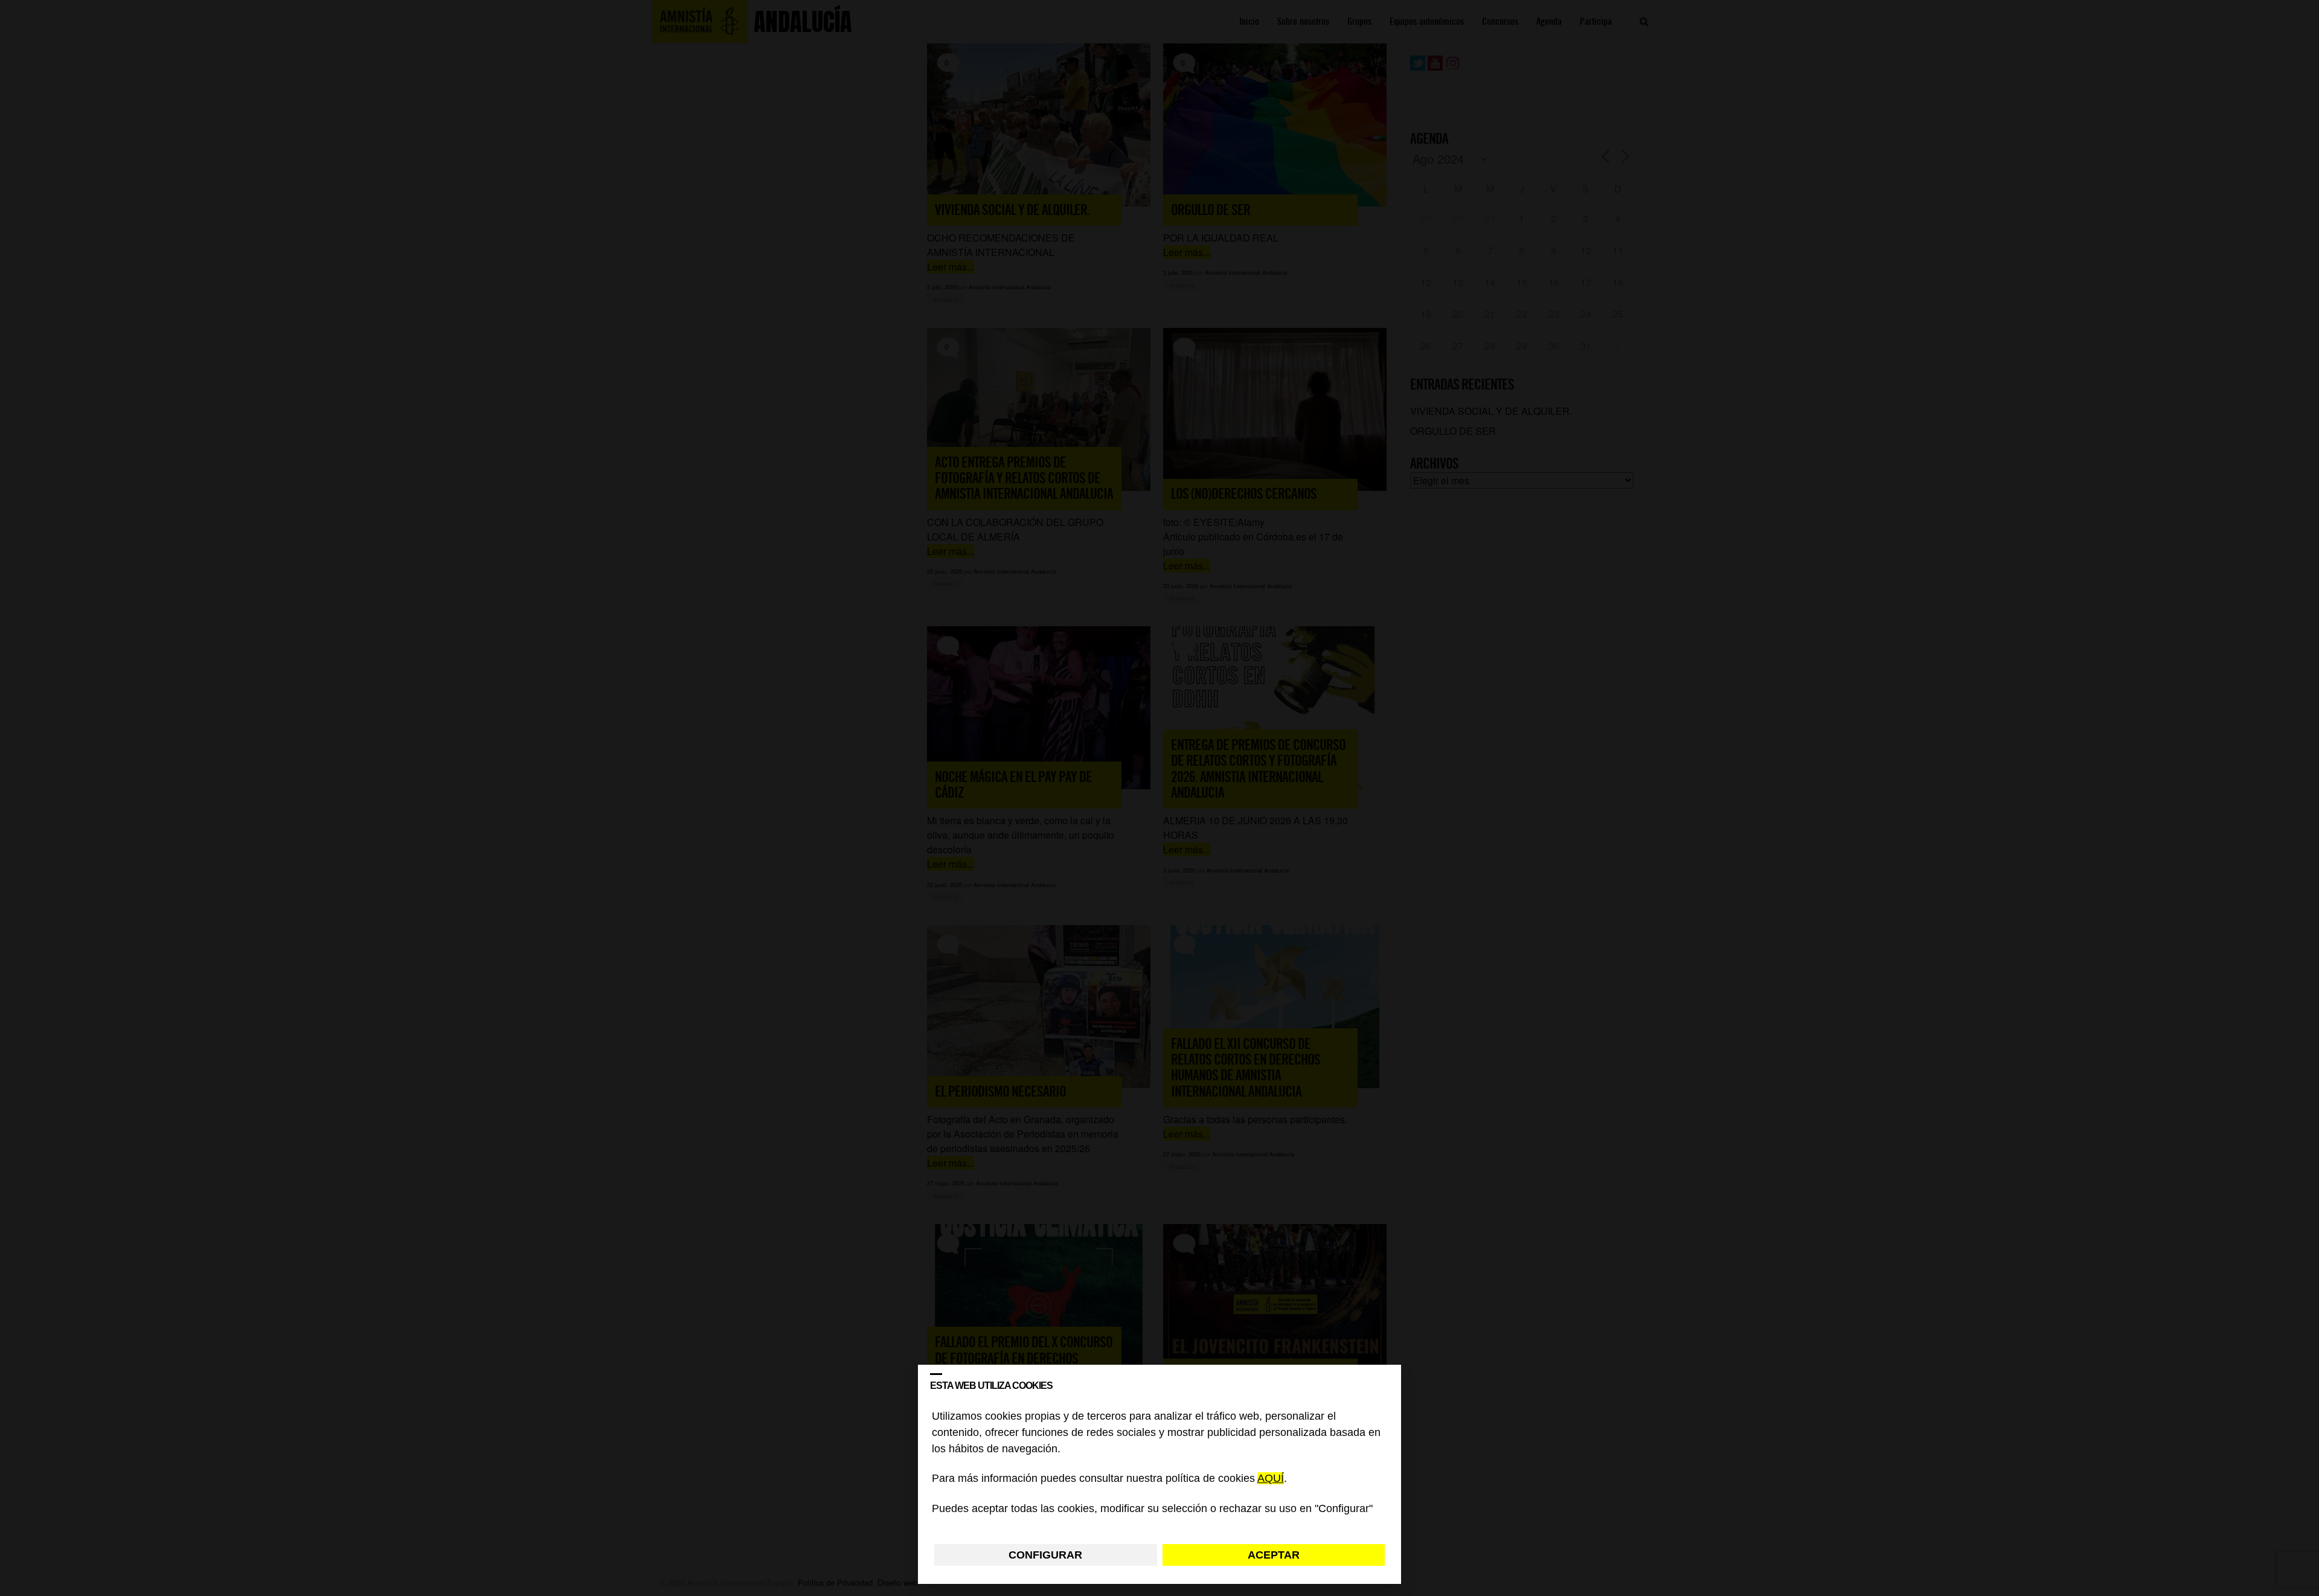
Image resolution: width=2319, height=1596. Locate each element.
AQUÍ (1271, 1479)
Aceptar (1274, 1555)
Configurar (1045, 1555)
